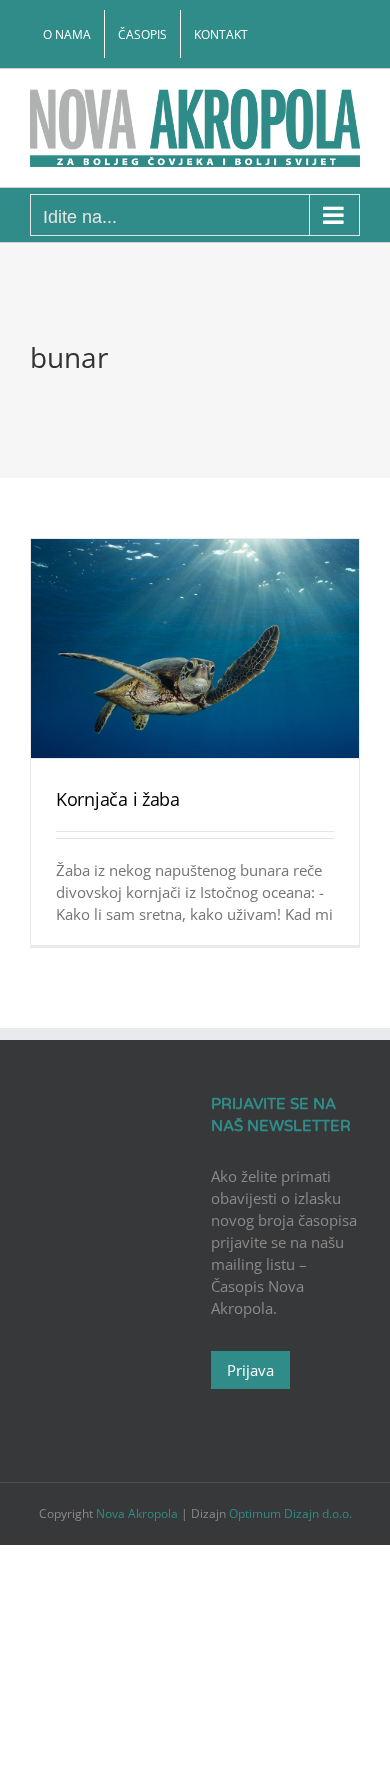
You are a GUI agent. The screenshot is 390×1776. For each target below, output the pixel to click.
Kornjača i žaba (118, 799)
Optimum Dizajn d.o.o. (290, 1513)
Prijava (250, 1370)
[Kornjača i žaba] (195, 648)
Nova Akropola (138, 1513)
